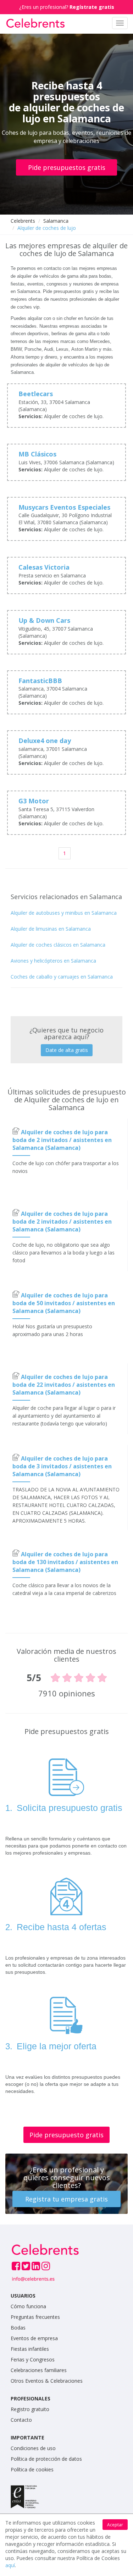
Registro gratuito (30, 2409)
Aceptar (115, 2525)
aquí (10, 2565)
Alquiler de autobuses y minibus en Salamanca (64, 913)
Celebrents (23, 221)
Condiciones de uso (33, 2448)
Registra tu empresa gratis (66, 2199)
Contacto (21, 2420)
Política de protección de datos (46, 2459)
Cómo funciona (28, 2306)
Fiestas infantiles (30, 2349)
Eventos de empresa (34, 2338)
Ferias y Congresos (33, 2359)
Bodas (18, 2328)
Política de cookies (32, 2469)
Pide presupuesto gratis (66, 2135)
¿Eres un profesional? (67, 7)
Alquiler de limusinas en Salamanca (51, 929)
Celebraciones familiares (39, 2370)
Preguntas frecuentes (35, 2317)
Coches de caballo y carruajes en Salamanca (62, 977)
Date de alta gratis (67, 1050)
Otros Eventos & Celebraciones (47, 2381)
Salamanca (56, 221)
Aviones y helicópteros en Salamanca (53, 961)
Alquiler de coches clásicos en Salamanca (58, 945)
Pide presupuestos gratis (67, 167)
